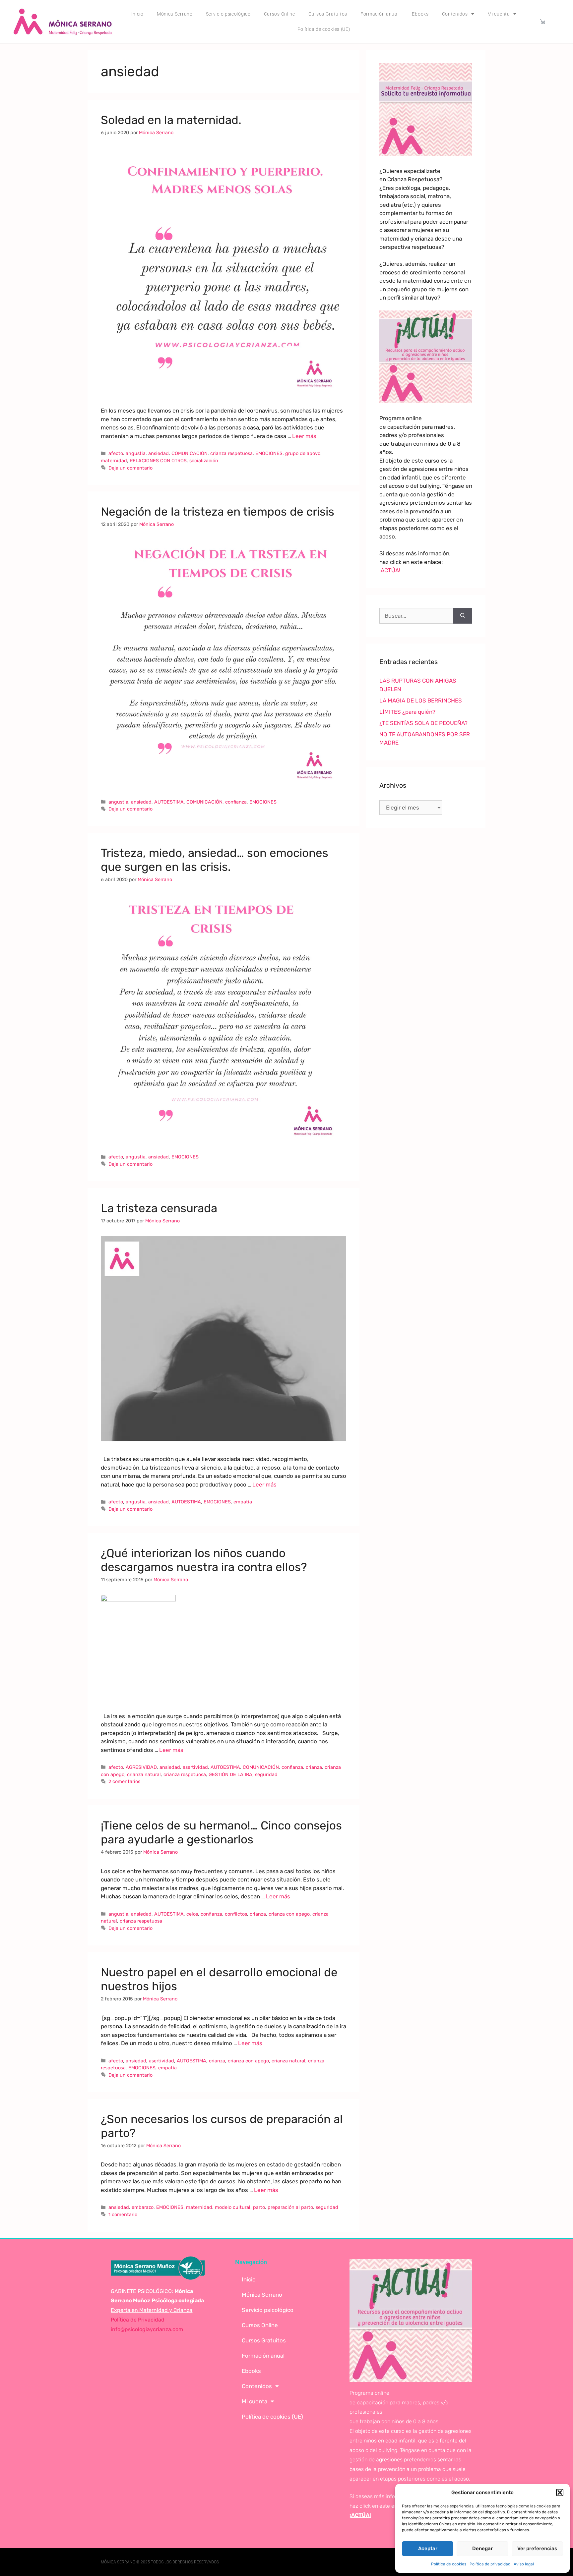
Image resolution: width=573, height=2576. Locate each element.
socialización (204, 461)
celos (192, 1914)
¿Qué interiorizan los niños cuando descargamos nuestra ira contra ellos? (204, 1560)
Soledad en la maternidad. (171, 120)
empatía (243, 1502)
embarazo (143, 2207)
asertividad (195, 1767)
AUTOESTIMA (169, 802)
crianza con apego (289, 1914)
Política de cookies (449, 2564)
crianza (314, 1767)
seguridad (266, 1774)
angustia (136, 453)
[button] (560, 2492)
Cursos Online (280, 14)
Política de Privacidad (138, 2320)
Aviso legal (524, 2564)
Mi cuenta (499, 14)
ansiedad (159, 453)
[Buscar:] (416, 616)
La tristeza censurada (159, 1208)
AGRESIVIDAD (141, 1767)
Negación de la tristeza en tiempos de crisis (218, 512)
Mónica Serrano (175, 14)
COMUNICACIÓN (190, 453)
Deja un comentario (130, 468)
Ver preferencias (537, 2548)
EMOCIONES (269, 453)
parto (259, 2207)
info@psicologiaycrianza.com (147, 2329)
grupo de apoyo (303, 453)
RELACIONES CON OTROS (158, 461)
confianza (236, 802)
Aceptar (428, 2548)
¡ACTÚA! (390, 570)
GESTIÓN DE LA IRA (230, 1774)
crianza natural (144, 1774)
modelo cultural (233, 2207)
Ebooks (420, 14)
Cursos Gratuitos (328, 14)
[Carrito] (543, 21)
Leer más (304, 436)
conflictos (236, 1914)
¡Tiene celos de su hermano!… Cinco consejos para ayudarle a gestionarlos (221, 1832)
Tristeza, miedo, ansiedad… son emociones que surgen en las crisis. (215, 860)
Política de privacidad (490, 2564)
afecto (116, 453)
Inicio (137, 14)
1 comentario (123, 2214)
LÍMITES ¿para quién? (407, 712)
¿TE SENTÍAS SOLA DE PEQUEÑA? (423, 723)
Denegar (482, 2548)
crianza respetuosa (231, 453)
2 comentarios (124, 1781)
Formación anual (380, 14)
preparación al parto (290, 2207)
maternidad (114, 461)
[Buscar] (463, 616)
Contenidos (455, 14)
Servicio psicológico (228, 14)
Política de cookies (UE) (324, 29)
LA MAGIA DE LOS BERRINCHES (421, 700)
